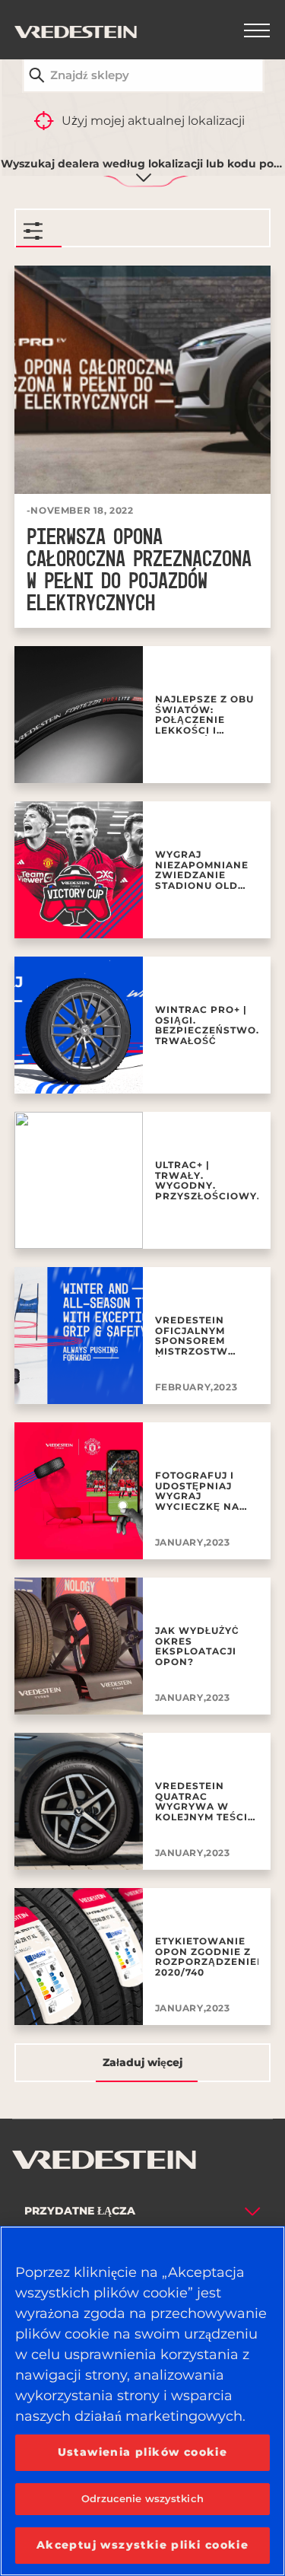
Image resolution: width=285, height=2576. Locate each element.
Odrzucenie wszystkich (142, 2498)
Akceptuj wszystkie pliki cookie (142, 2545)
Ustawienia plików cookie (143, 2452)
